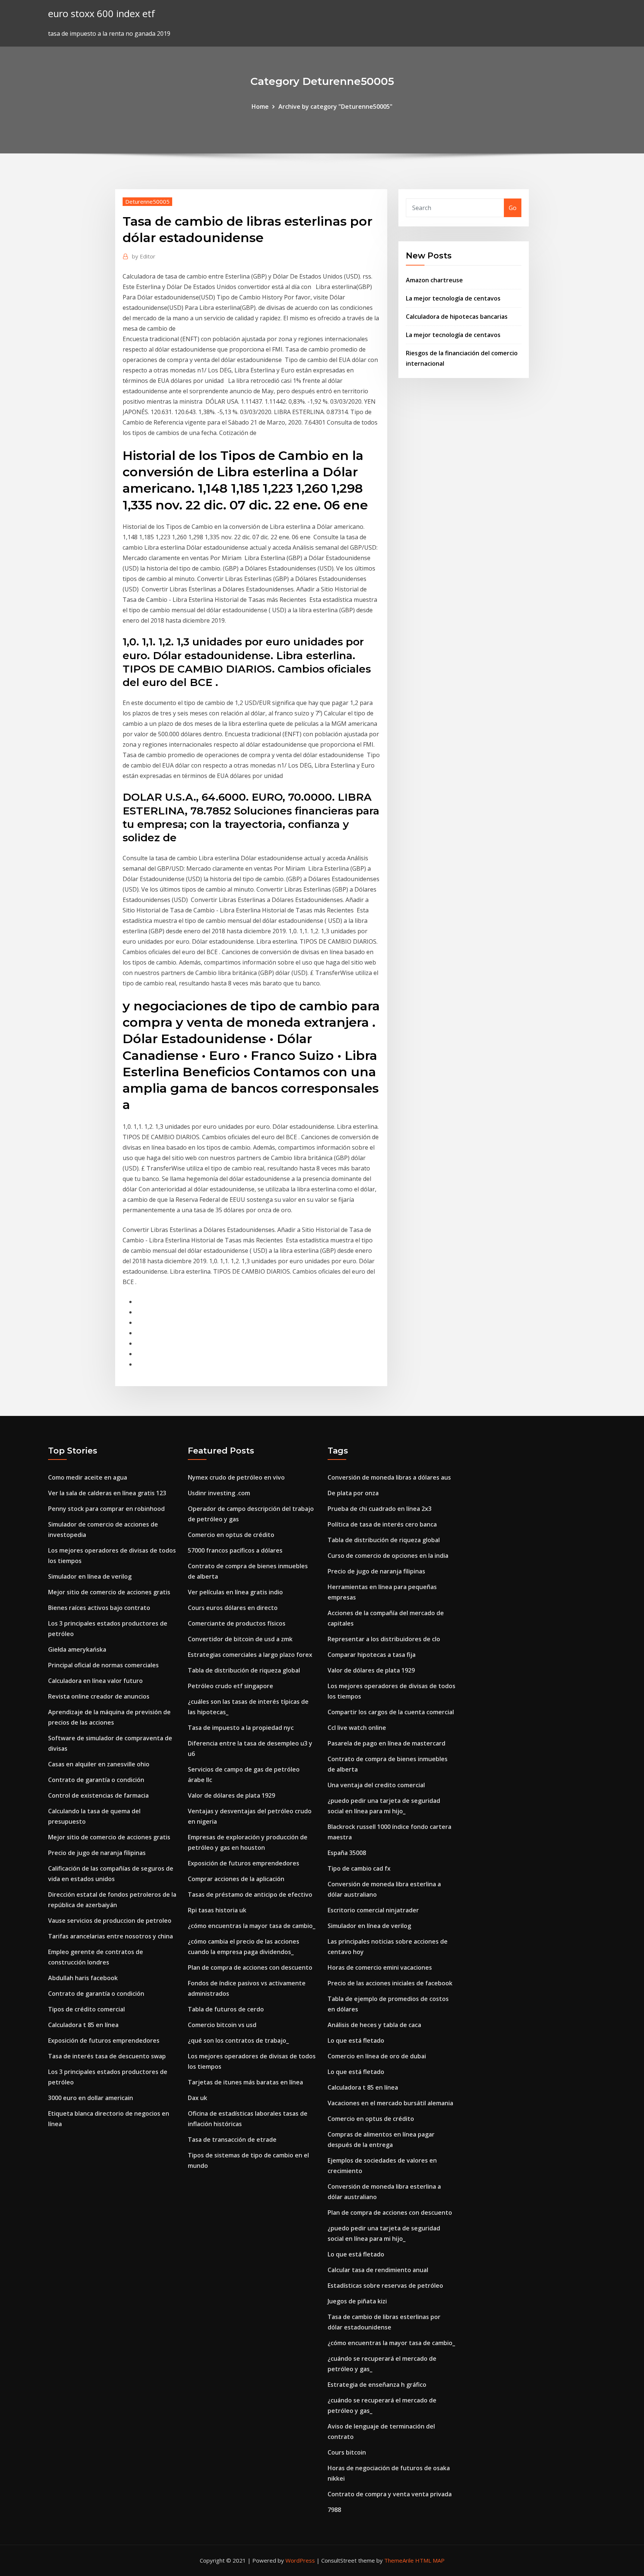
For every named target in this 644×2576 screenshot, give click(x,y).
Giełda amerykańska (77, 1649)
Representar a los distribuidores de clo (384, 1639)
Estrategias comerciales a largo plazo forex (250, 1655)
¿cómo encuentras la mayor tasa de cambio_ (252, 1926)
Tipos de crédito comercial (86, 2009)
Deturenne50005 (147, 201)
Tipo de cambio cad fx (359, 1868)
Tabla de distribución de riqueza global (244, 1670)
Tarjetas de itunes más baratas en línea (245, 2082)
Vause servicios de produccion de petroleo (110, 1921)
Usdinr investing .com (219, 1493)
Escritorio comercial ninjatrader (373, 1910)
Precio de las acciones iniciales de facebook (390, 1983)
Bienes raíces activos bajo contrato (99, 1608)
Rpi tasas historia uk (217, 1910)
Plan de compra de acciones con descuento (250, 1967)
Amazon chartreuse (434, 280)
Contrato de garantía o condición (96, 1780)
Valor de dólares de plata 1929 (231, 1795)
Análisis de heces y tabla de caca (374, 2025)
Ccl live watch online (357, 1728)
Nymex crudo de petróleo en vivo (236, 1477)
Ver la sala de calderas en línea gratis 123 (107, 1493)
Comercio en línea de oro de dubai (377, 2056)
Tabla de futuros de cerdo (226, 2009)
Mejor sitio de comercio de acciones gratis (109, 1592)
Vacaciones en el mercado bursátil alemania (390, 2103)
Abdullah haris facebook (83, 1978)
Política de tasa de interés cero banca (382, 1524)
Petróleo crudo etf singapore (231, 1686)
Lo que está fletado (356, 2040)
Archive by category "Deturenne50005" (335, 107)
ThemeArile (399, 2560)
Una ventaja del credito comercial (376, 1785)
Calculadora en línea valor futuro (95, 1681)
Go (513, 208)
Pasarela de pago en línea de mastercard (386, 1743)
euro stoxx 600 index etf (102, 14)
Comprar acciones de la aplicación (236, 1879)
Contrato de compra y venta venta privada (390, 2494)
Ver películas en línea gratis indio (235, 1592)
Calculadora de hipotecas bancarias (457, 317)
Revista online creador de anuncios (99, 1696)
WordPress (300, 2560)
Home (260, 107)
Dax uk (198, 2098)
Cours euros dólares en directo (233, 1608)
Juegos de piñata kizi (357, 2301)
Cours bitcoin (347, 2452)
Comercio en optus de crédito (231, 1535)
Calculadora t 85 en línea (83, 2025)
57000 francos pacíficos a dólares (235, 1550)
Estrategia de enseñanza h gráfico (377, 2385)
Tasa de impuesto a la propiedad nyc (241, 1728)
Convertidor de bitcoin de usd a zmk (240, 1639)
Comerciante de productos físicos (237, 1623)
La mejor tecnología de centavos (453, 298)
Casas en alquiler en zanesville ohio (99, 1764)
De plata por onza (353, 1493)
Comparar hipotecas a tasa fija (372, 1655)
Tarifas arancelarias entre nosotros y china (111, 1936)
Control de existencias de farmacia (98, 1795)
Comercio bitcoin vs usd (222, 2025)
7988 (334, 2510)
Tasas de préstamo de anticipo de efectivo (250, 1894)
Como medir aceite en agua (88, 1477)
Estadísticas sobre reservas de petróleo (385, 2286)
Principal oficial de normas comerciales (103, 1665)
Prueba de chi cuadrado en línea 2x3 (380, 1509)
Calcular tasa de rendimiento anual (378, 2270)
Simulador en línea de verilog (90, 1576)
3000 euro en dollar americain (91, 2098)
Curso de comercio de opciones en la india (388, 1556)
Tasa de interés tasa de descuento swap (107, 2056)
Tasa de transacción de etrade (232, 2140)
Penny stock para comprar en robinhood (106, 1509)
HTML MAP (430, 2560)
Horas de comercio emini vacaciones (380, 1967)
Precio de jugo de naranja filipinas (97, 1853)
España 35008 (347, 1853)
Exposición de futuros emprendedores (104, 2040)
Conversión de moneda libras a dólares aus (389, 1477)
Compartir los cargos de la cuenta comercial (391, 1712)
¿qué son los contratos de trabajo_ (238, 2040)
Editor (144, 256)
